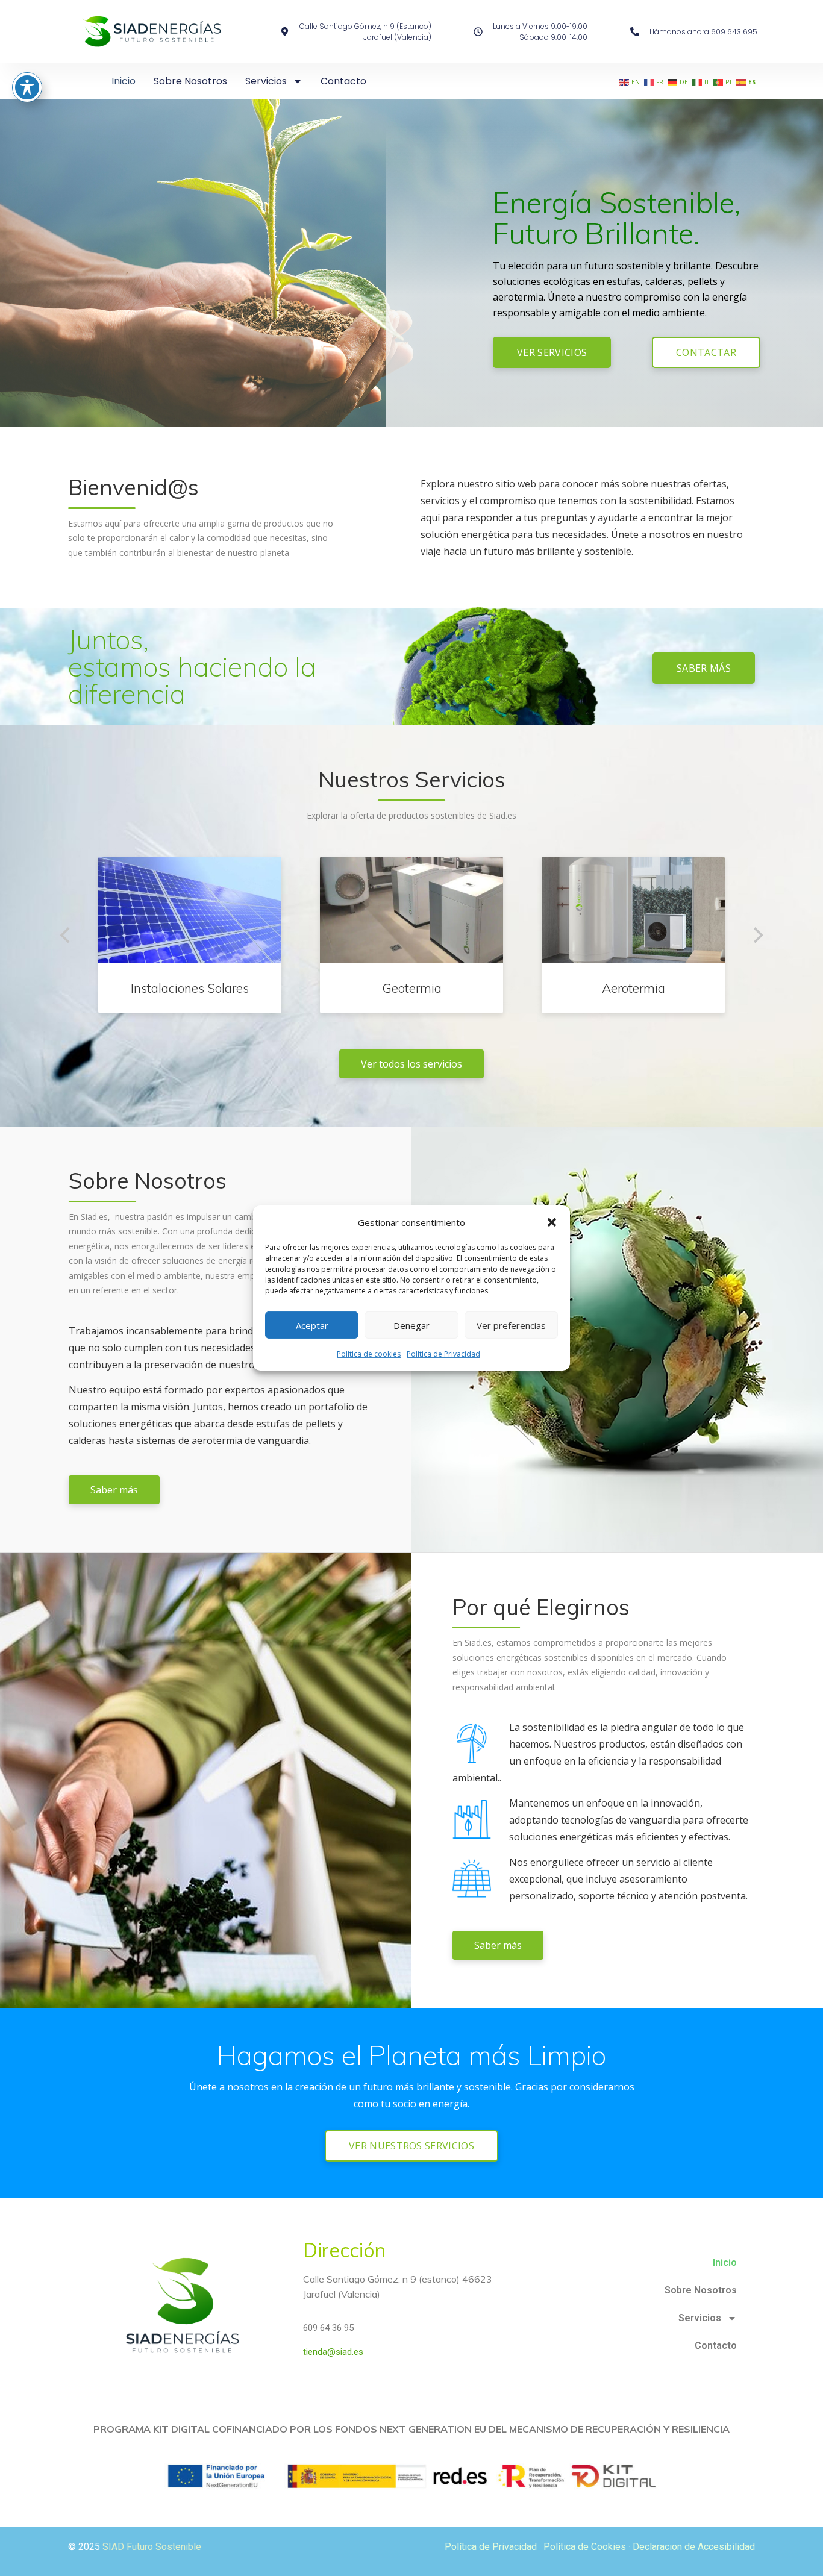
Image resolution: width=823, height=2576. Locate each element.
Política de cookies (369, 1354)
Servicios (266, 81)
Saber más (704, 668)
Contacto (343, 81)
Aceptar (312, 1325)
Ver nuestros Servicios (411, 2146)
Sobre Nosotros (190, 81)
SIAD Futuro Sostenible (152, 2547)
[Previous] (66, 935)
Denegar (411, 1325)
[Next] (757, 935)
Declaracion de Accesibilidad (694, 2547)
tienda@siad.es (333, 2352)
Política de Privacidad (443, 1354)
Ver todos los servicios (411, 1064)
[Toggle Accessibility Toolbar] (27, 87)
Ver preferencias (511, 1325)
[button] (552, 1222)
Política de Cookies (585, 2547)
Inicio (124, 81)
